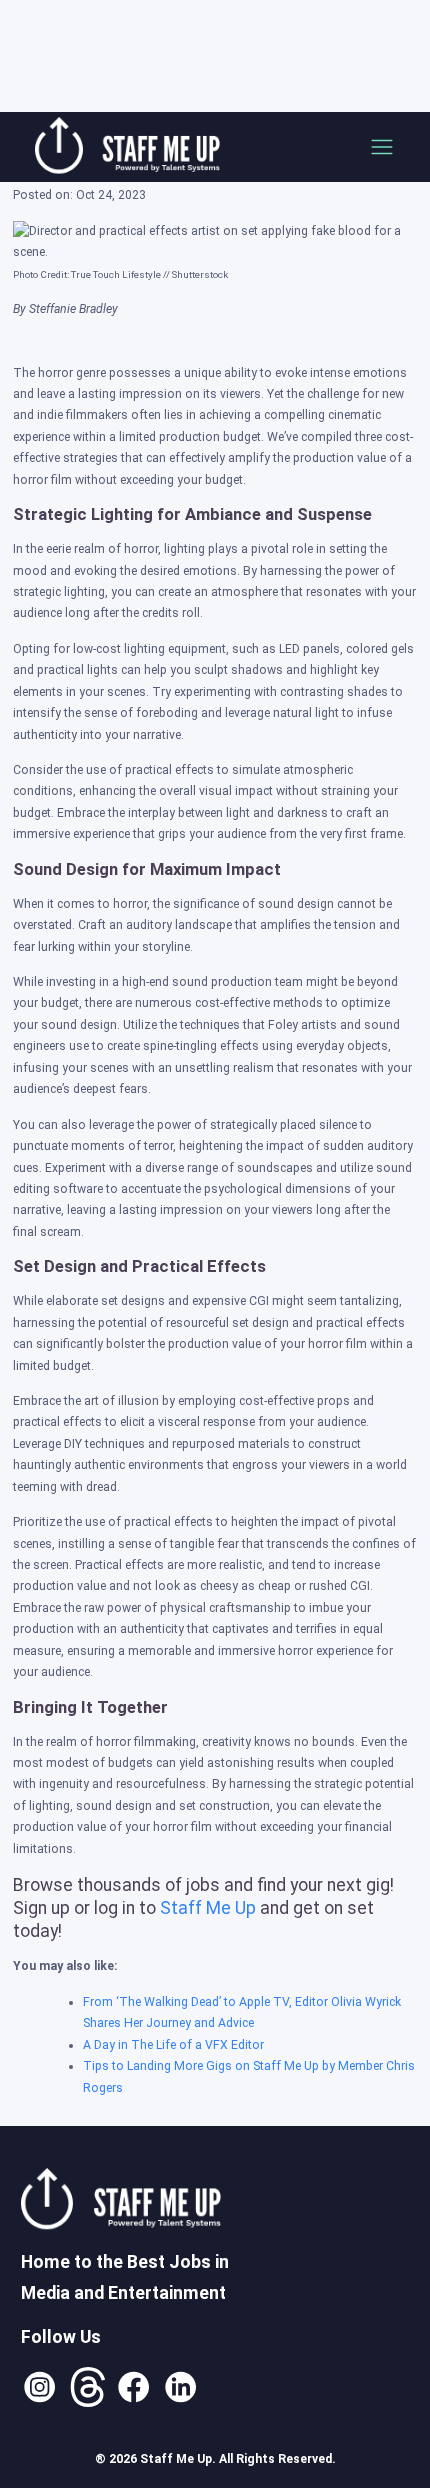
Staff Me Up (208, 1908)
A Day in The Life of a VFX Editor (173, 2045)
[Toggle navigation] (382, 147)
